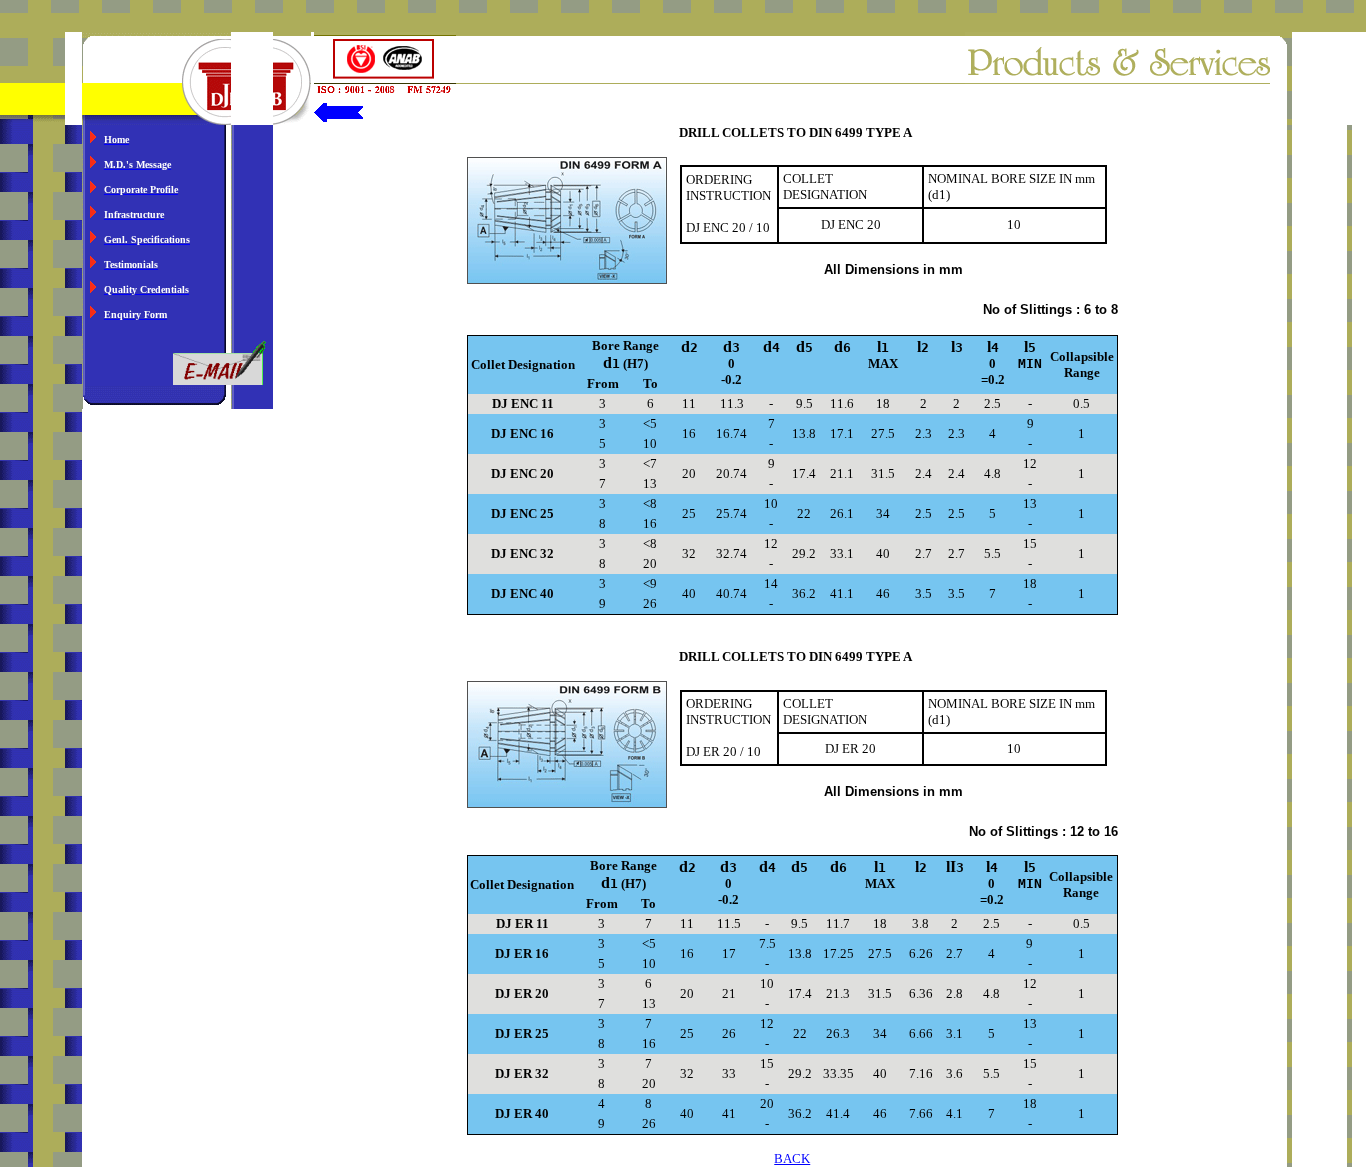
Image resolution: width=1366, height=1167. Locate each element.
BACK (792, 1158)
